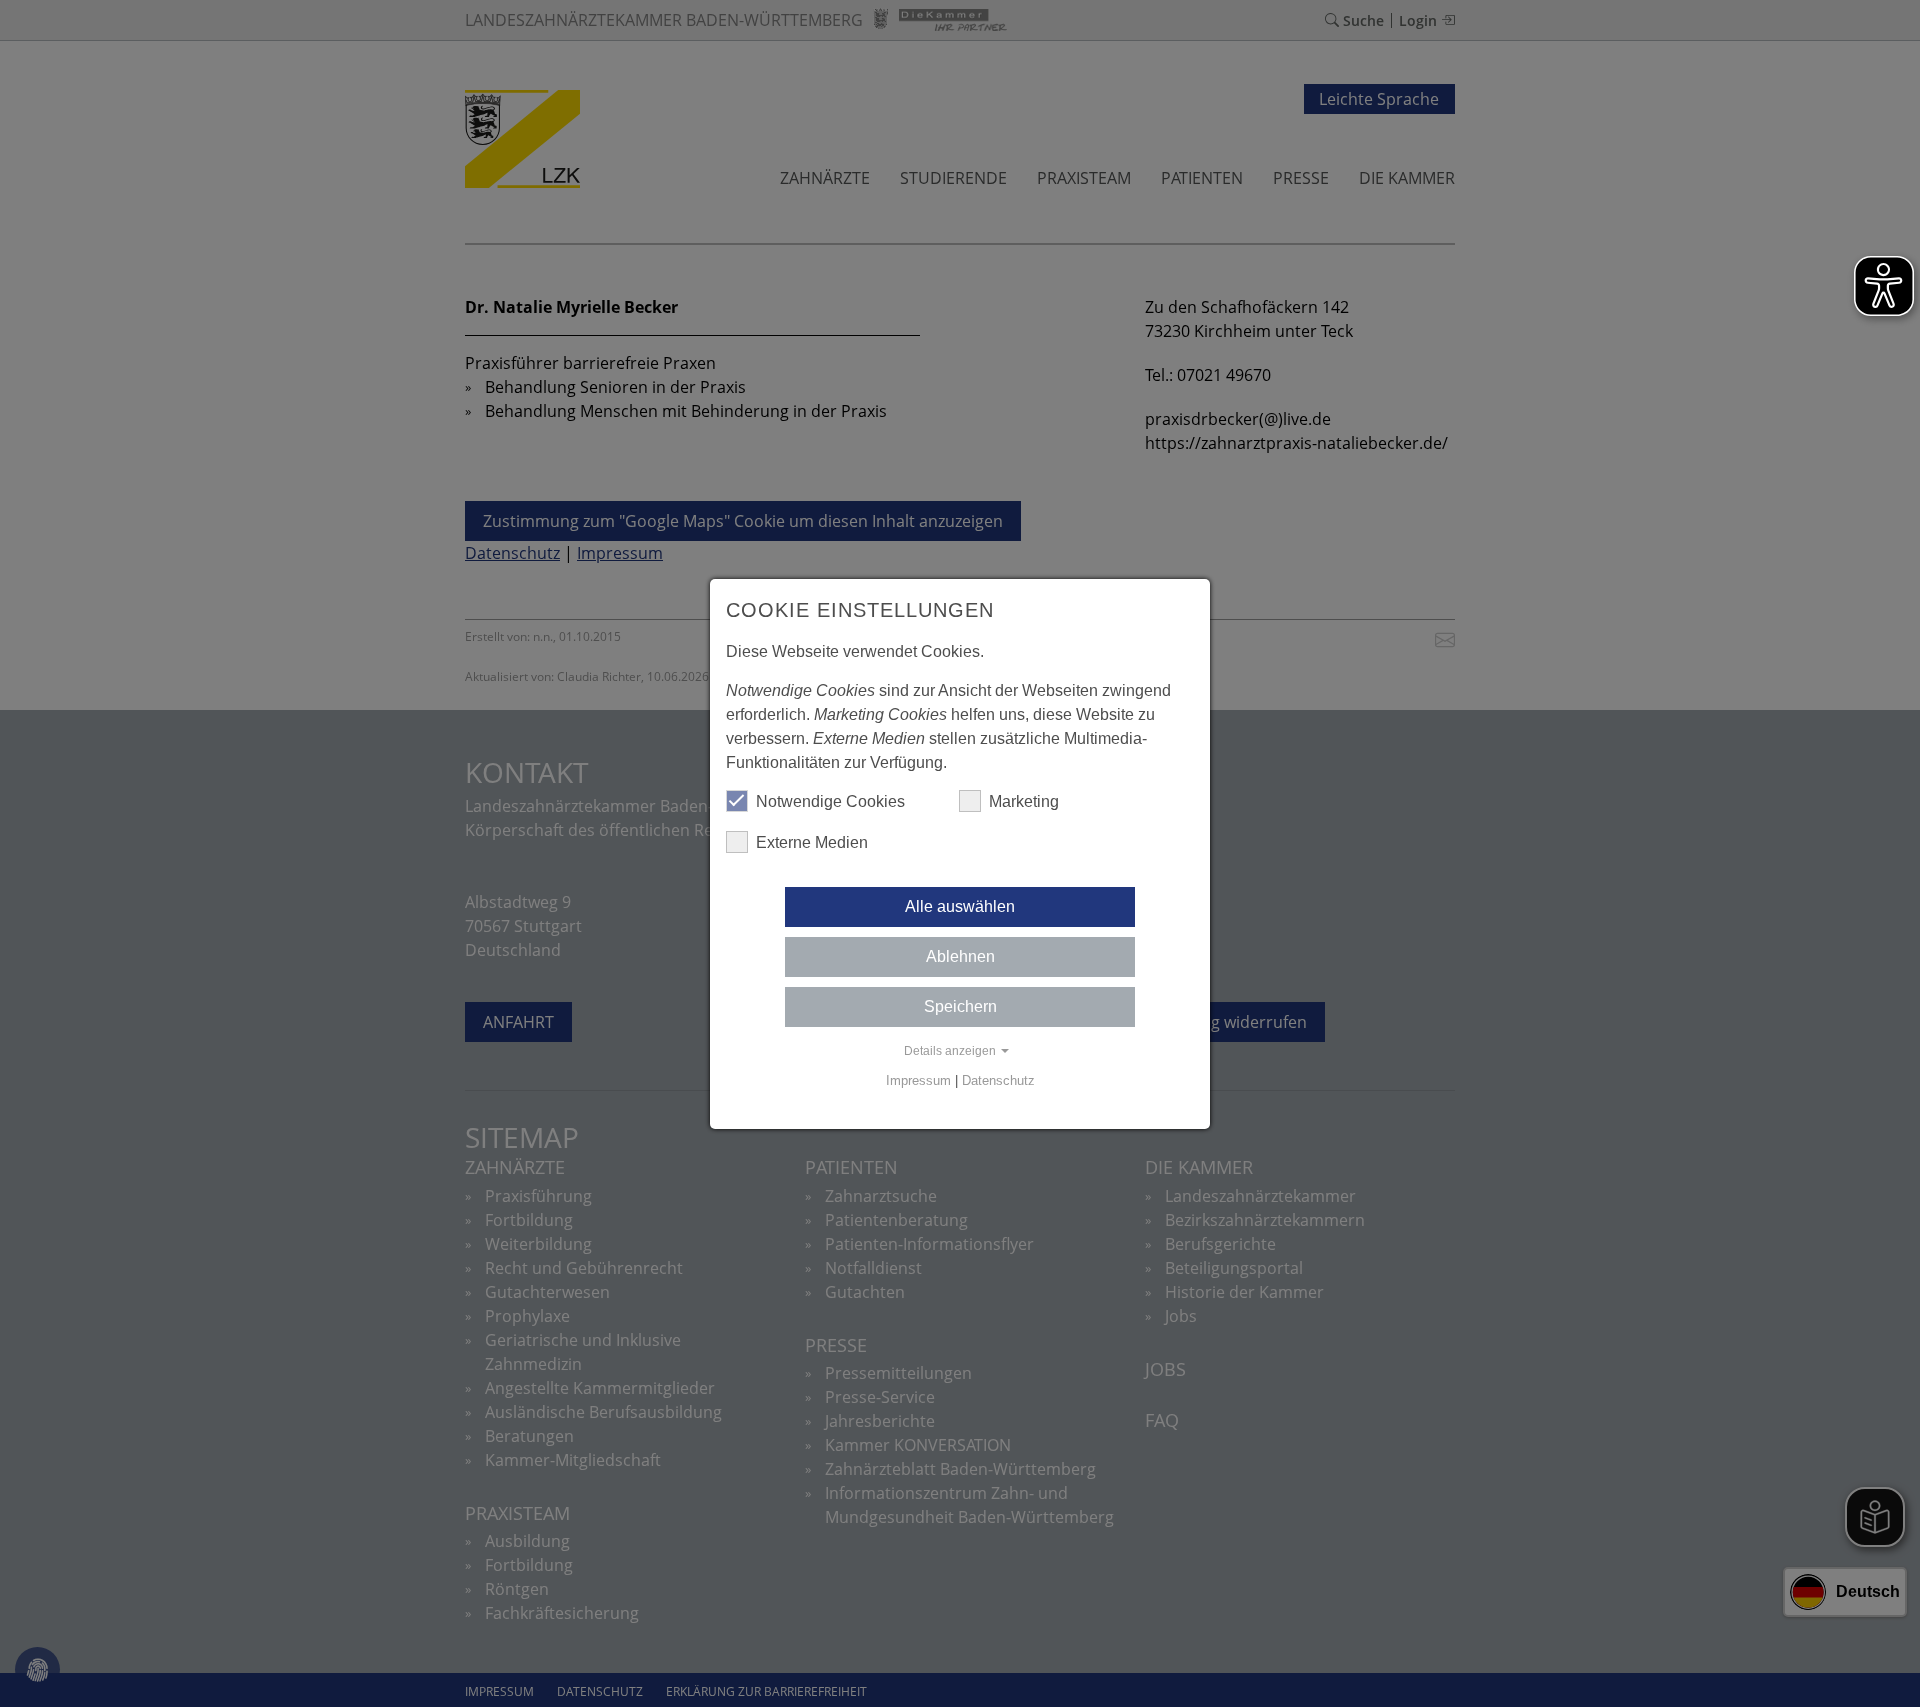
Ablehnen (960, 956)
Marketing (1024, 801)
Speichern (960, 1006)
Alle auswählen (960, 906)
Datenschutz (998, 1080)
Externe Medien (812, 842)
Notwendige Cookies (830, 801)
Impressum (918, 1080)
